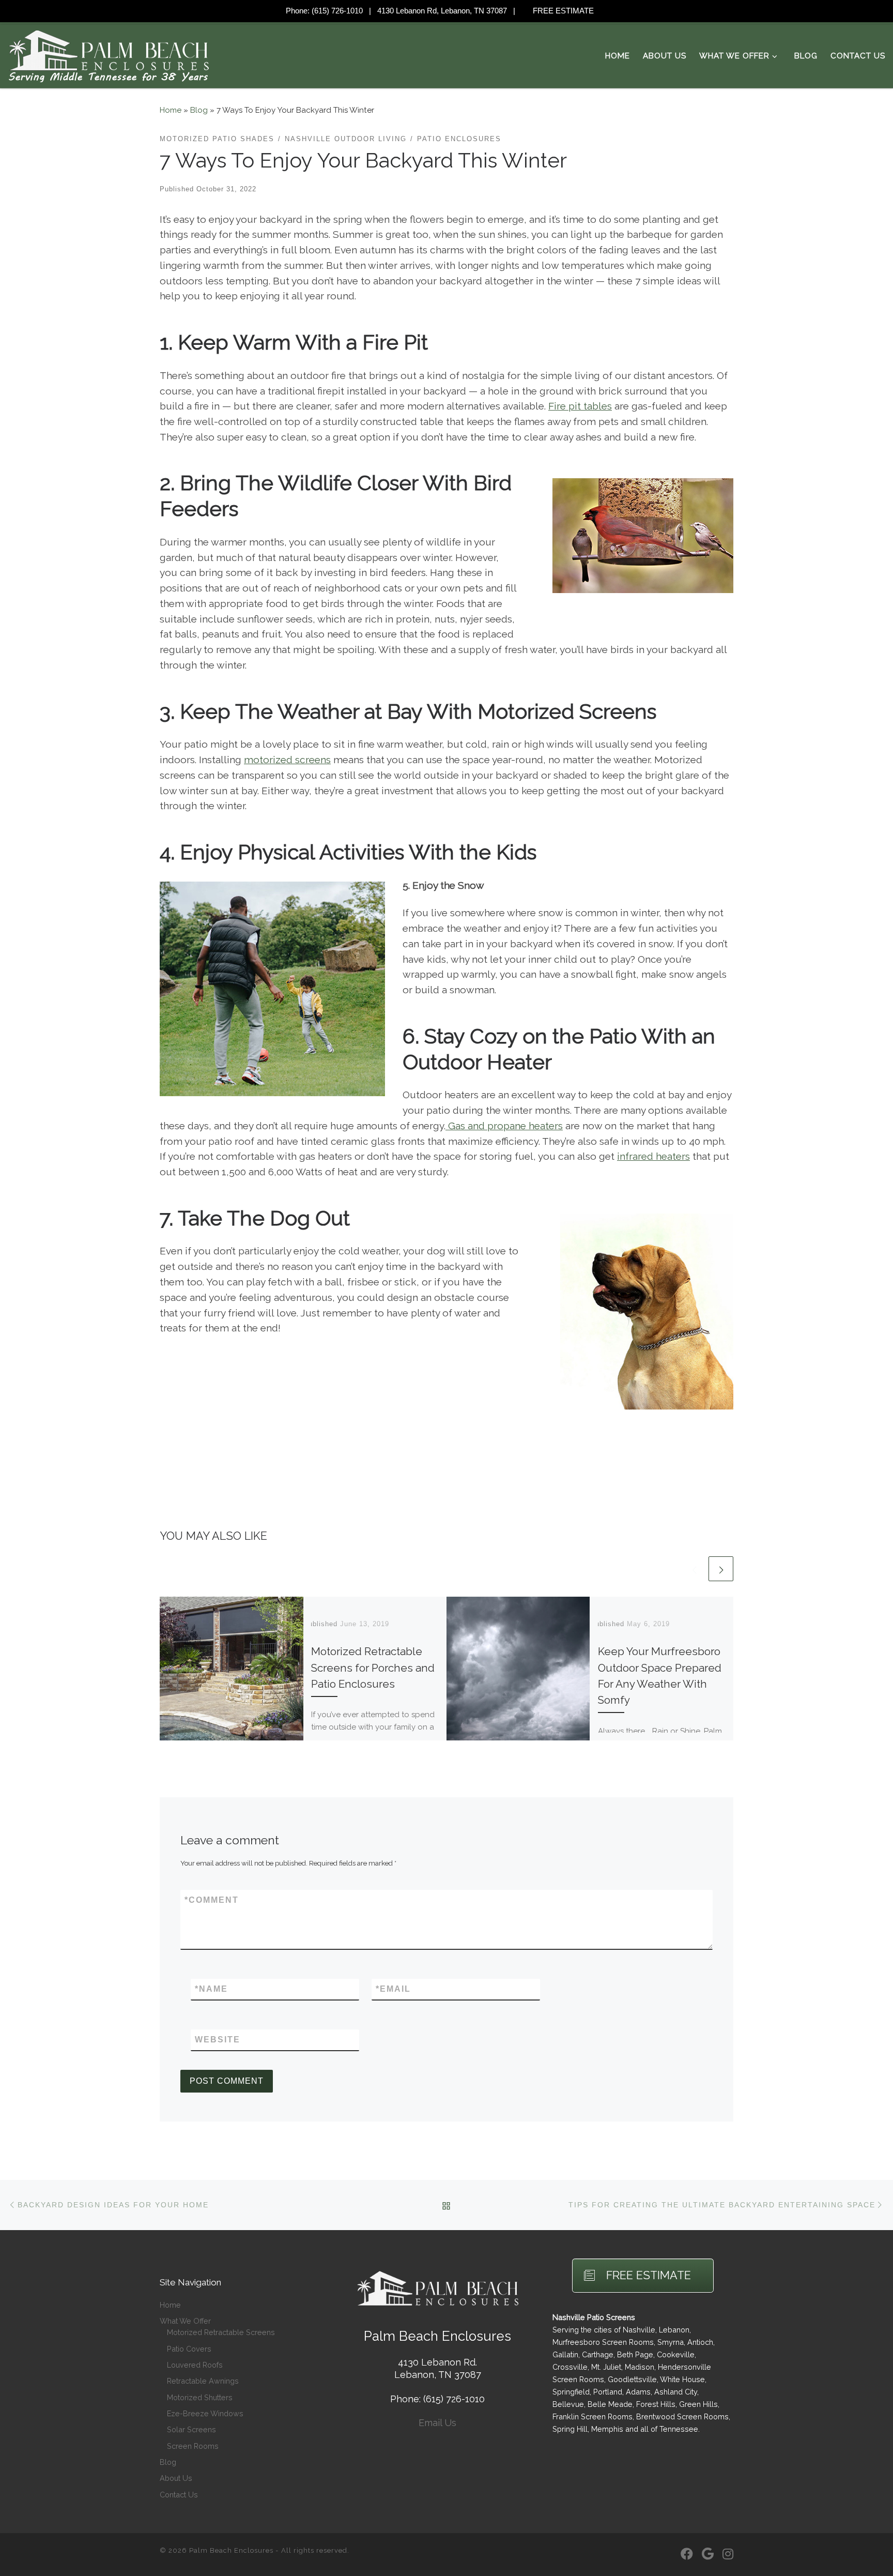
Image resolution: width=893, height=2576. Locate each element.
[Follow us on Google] (708, 2555)
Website (218, 2040)
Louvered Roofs (195, 2365)
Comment (212, 1900)
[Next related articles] (721, 1569)
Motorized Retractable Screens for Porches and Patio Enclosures (373, 1668)
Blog (199, 110)
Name (211, 1989)
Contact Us (179, 2495)
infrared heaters (653, 1156)
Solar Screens (191, 2429)
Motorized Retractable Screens (221, 2332)
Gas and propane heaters (504, 1126)
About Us (176, 2478)
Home (171, 110)
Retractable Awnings (203, 2381)
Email (393, 1989)
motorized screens (287, 760)
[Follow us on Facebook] (687, 2555)
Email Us (437, 2423)
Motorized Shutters (200, 2397)
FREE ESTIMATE (563, 11)
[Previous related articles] (694, 1569)
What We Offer (185, 2321)
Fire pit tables (580, 406)
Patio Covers (189, 2349)
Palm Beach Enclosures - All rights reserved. (269, 2550)
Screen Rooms (193, 2446)
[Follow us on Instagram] (728, 2555)
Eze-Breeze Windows (205, 2413)
